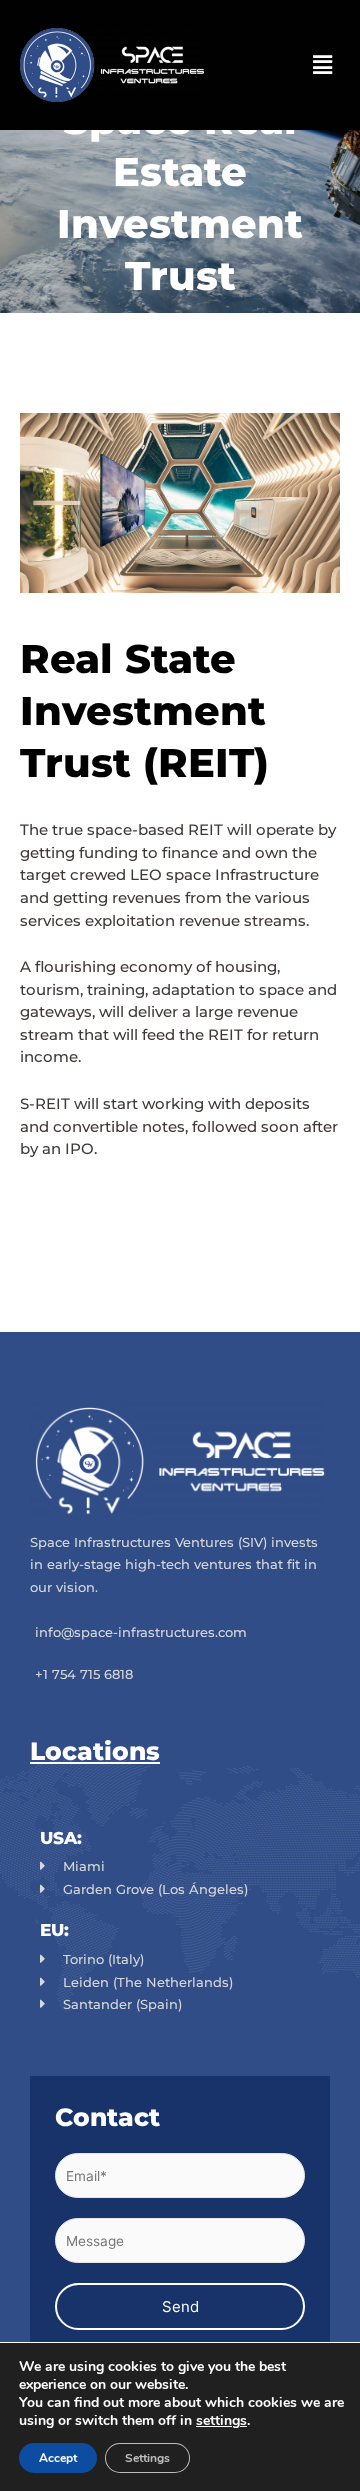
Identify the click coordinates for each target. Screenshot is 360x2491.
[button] (323, 64)
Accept (58, 2458)
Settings (147, 2458)
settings (221, 2421)
